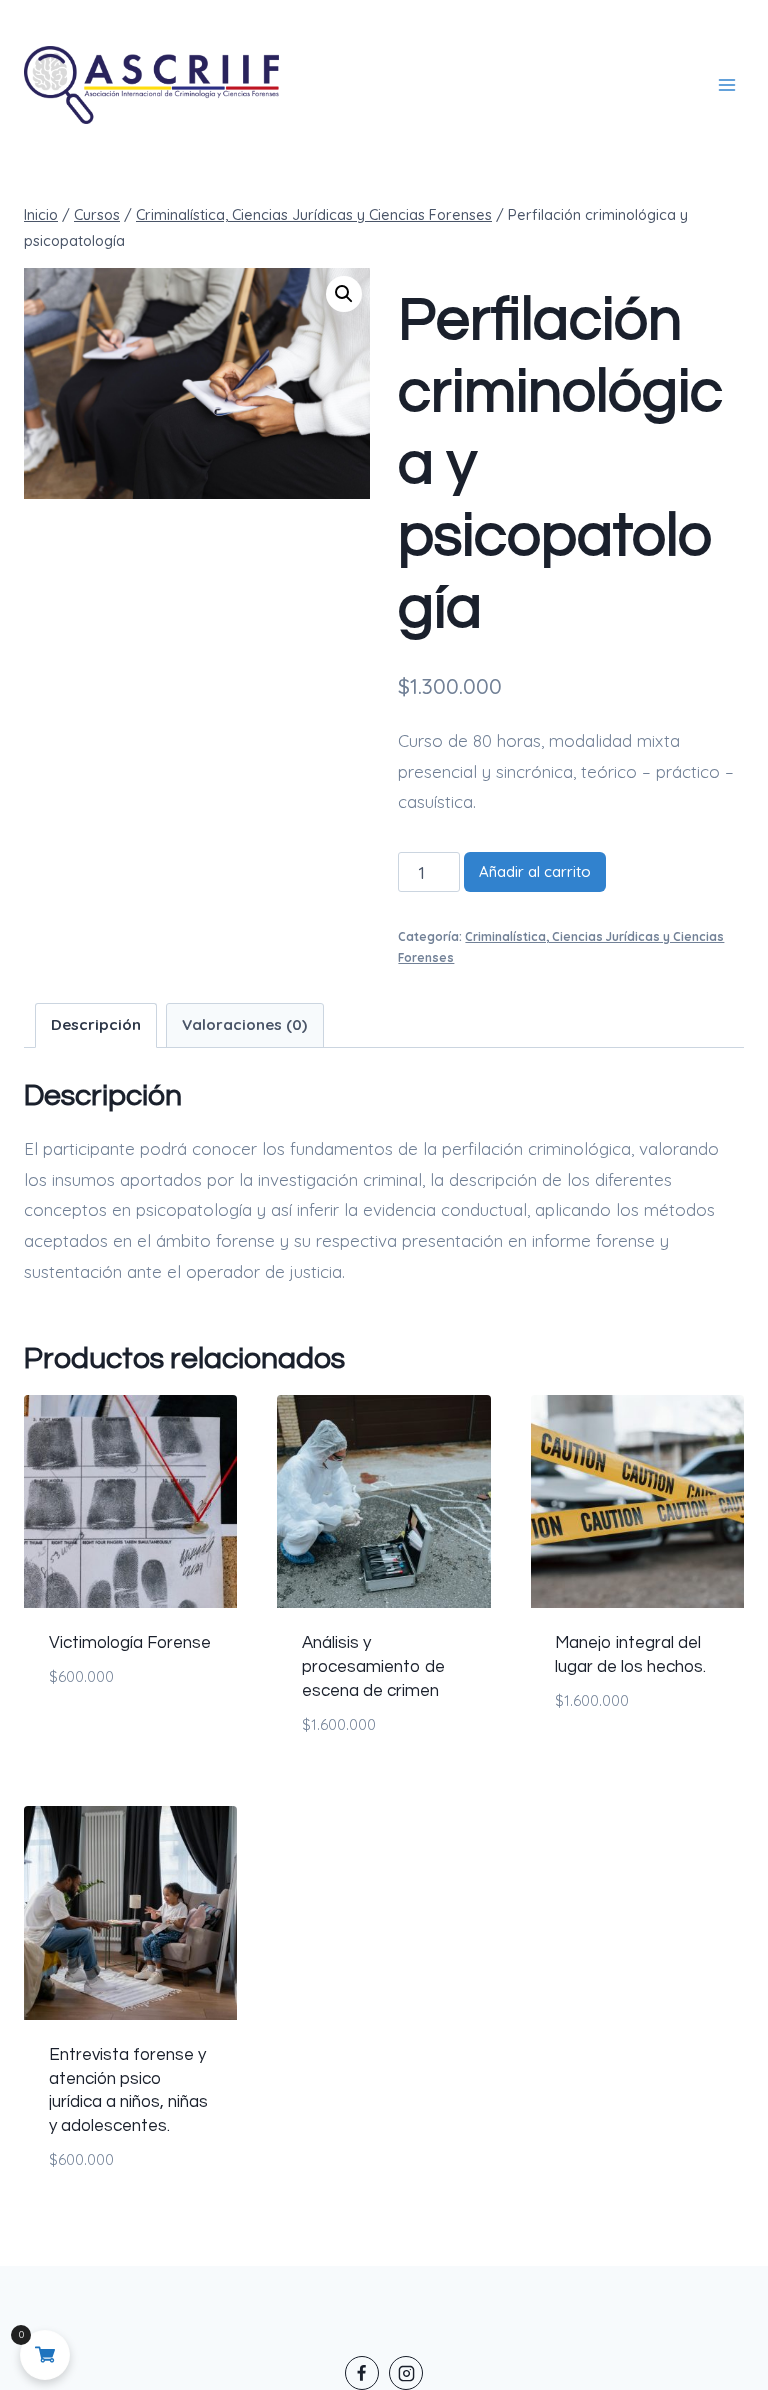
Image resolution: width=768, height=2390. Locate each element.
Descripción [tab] (96, 1024)
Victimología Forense (130, 1643)
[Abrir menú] (727, 85)
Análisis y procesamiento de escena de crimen (373, 1667)
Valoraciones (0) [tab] (244, 1024)
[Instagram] (406, 2373)
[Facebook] (362, 2373)
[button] (344, 294)
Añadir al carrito (535, 871)
